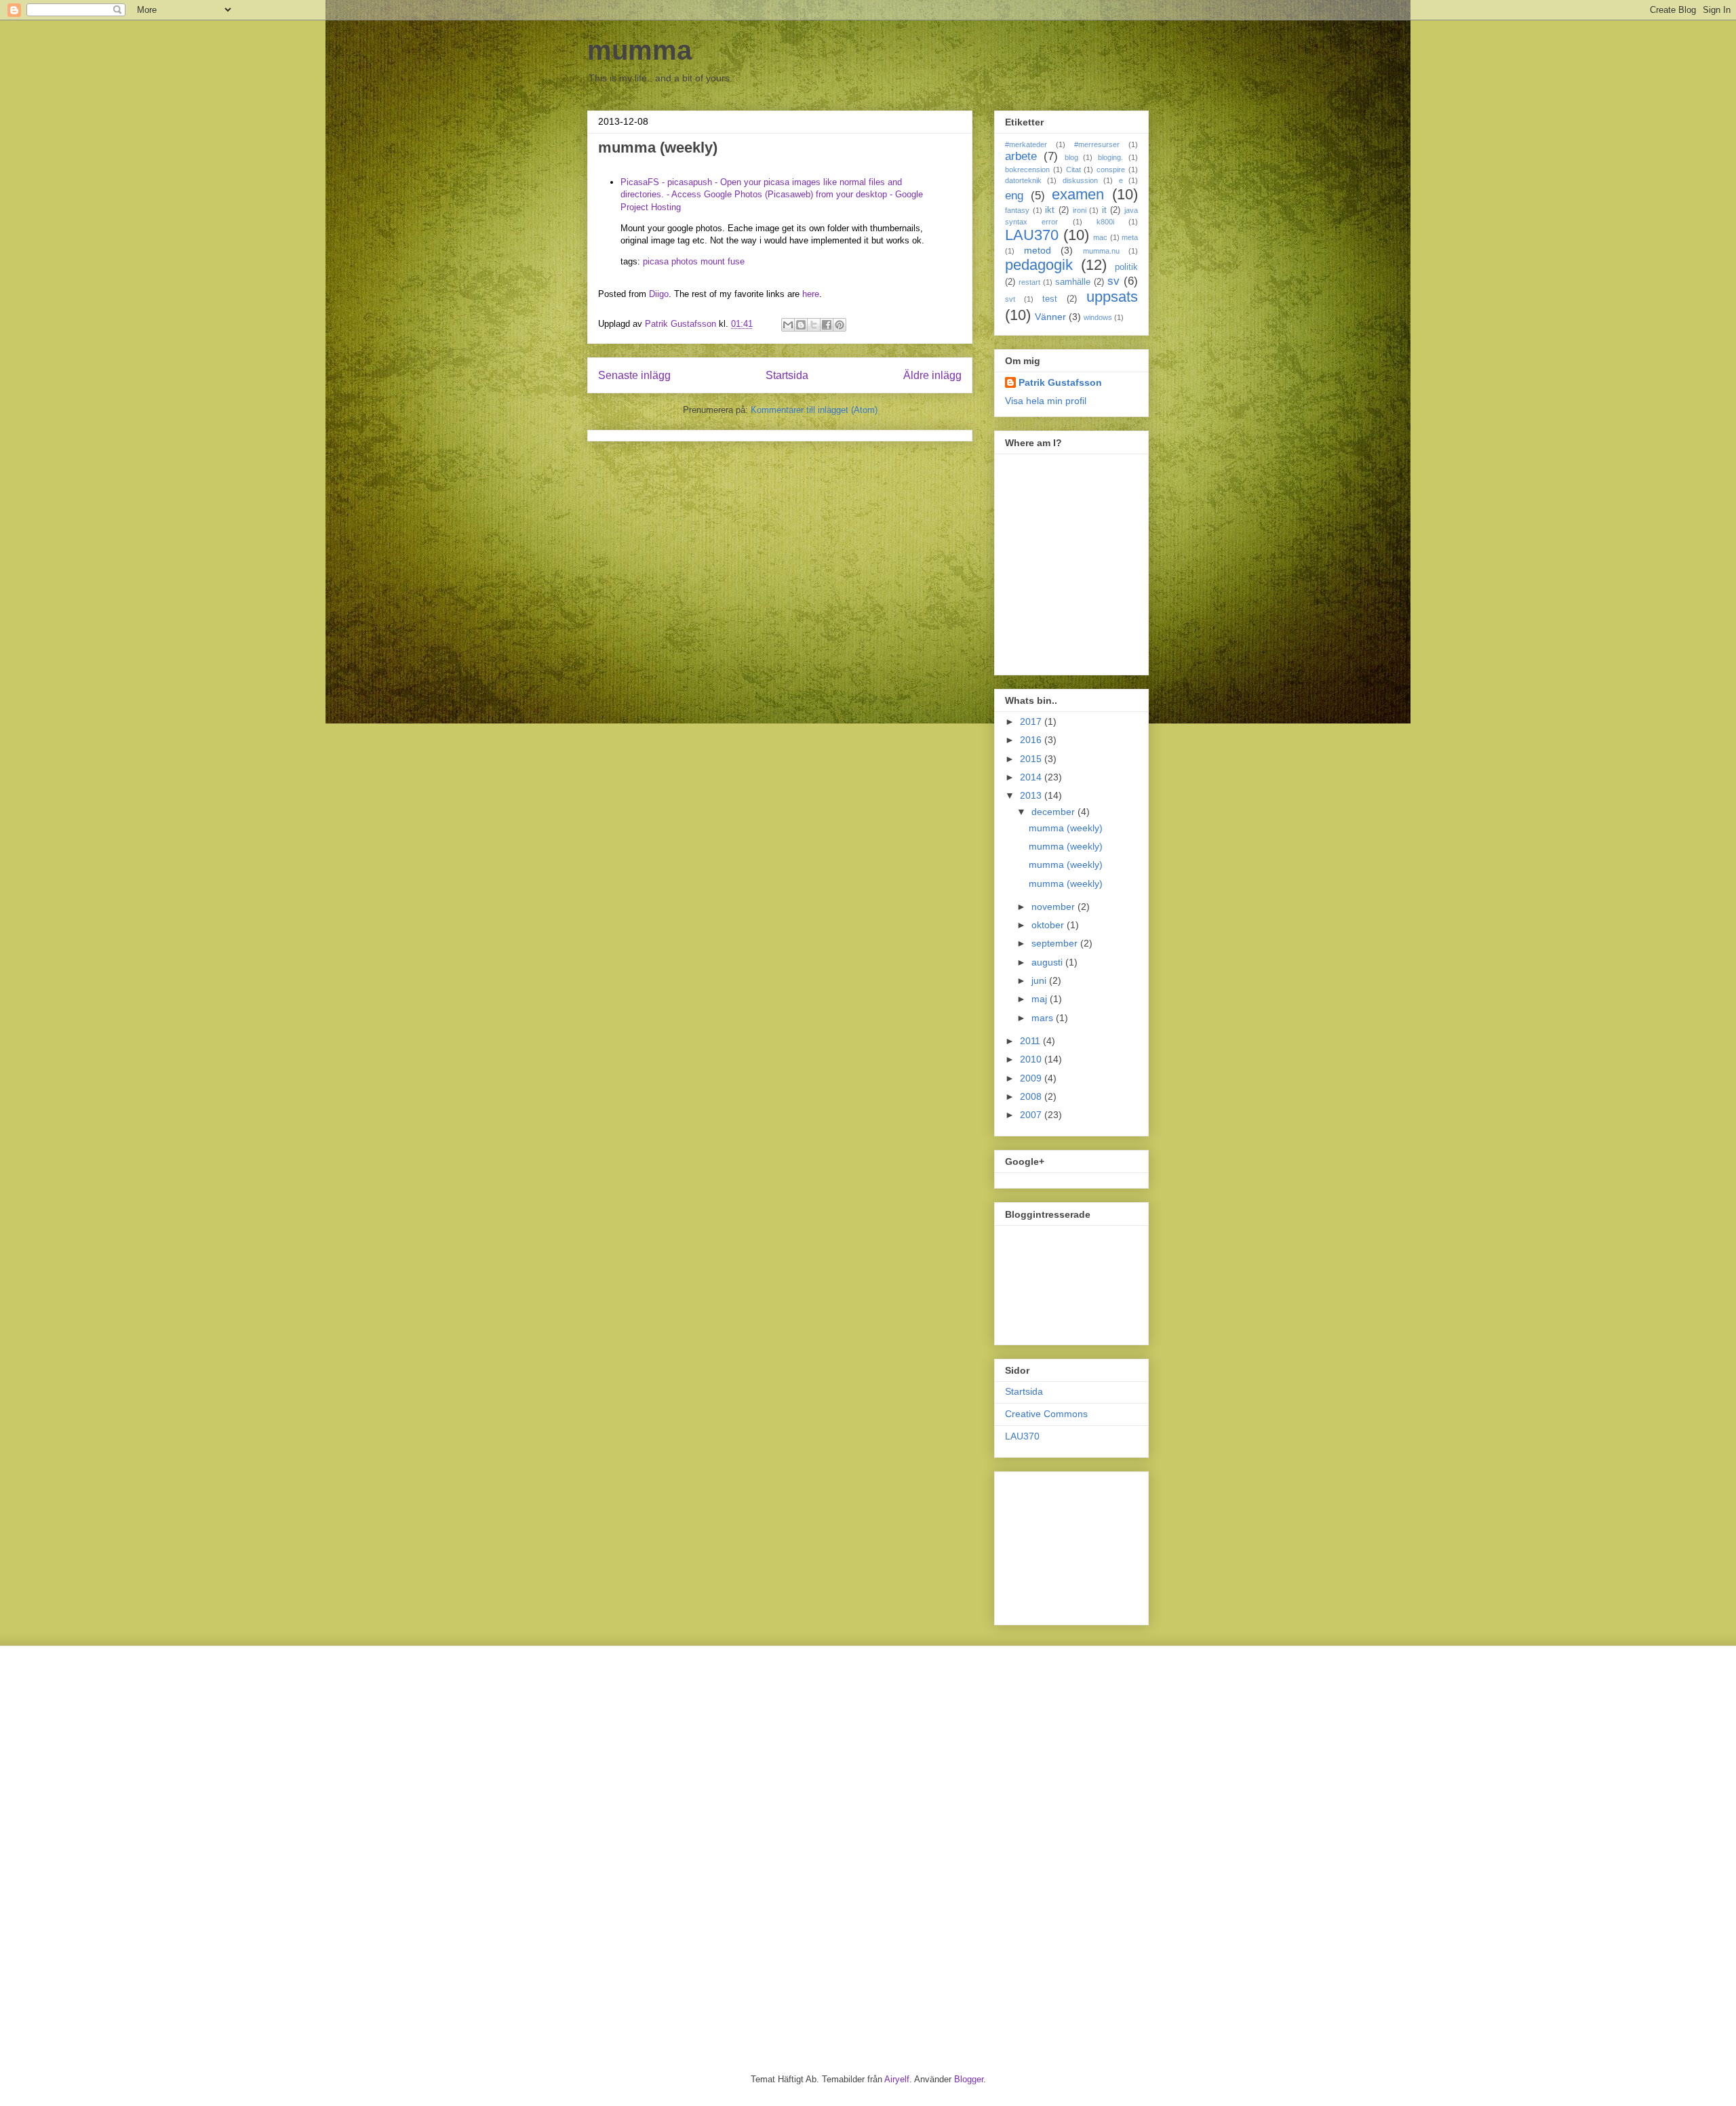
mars (1044, 1018)
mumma (639, 50)
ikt (1050, 210)
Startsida (787, 375)
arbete (1021, 156)
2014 (1032, 777)
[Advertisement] (1073, 1545)
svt (1010, 299)
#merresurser (1097, 144)
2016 (1032, 740)
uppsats (1112, 297)
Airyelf (897, 2079)
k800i (1105, 222)
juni (1040, 980)
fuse (736, 261)
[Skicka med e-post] (788, 325)
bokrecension (1027, 170)
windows (1098, 317)
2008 (1032, 1096)
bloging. (1110, 157)
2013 (1032, 795)
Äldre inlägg (932, 375)
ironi (1080, 210)
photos (685, 261)
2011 (1031, 1041)
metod (1038, 250)
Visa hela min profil (1046, 401)
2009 (1032, 1078)
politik (1126, 267)
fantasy (1017, 210)
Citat (1073, 170)
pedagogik (1039, 265)
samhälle (1073, 282)
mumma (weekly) (1066, 828)
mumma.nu (1101, 251)
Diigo (659, 294)
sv (1113, 281)
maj (1041, 999)
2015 (1032, 759)
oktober (1049, 925)
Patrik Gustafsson (1060, 382)
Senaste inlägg (634, 375)
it (1104, 210)
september (1056, 943)
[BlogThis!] (801, 325)
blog (1071, 157)
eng (1014, 196)
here (811, 294)
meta (1130, 237)
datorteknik (1023, 180)
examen (1078, 194)
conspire (1111, 170)
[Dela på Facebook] (827, 325)
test (1050, 299)
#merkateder (1026, 144)
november (1054, 907)
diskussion (1080, 180)
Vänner (1050, 317)
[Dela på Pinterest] (840, 325)
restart (1029, 282)
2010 (1032, 1059)
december (1054, 812)
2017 (1032, 721)
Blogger (969, 2079)
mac (1100, 237)
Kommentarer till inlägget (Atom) (814, 410)
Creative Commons (1046, 1414)
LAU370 (1032, 235)
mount (713, 261)
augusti (1048, 962)
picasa (656, 261)
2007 (1032, 1115)
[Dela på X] (814, 325)
